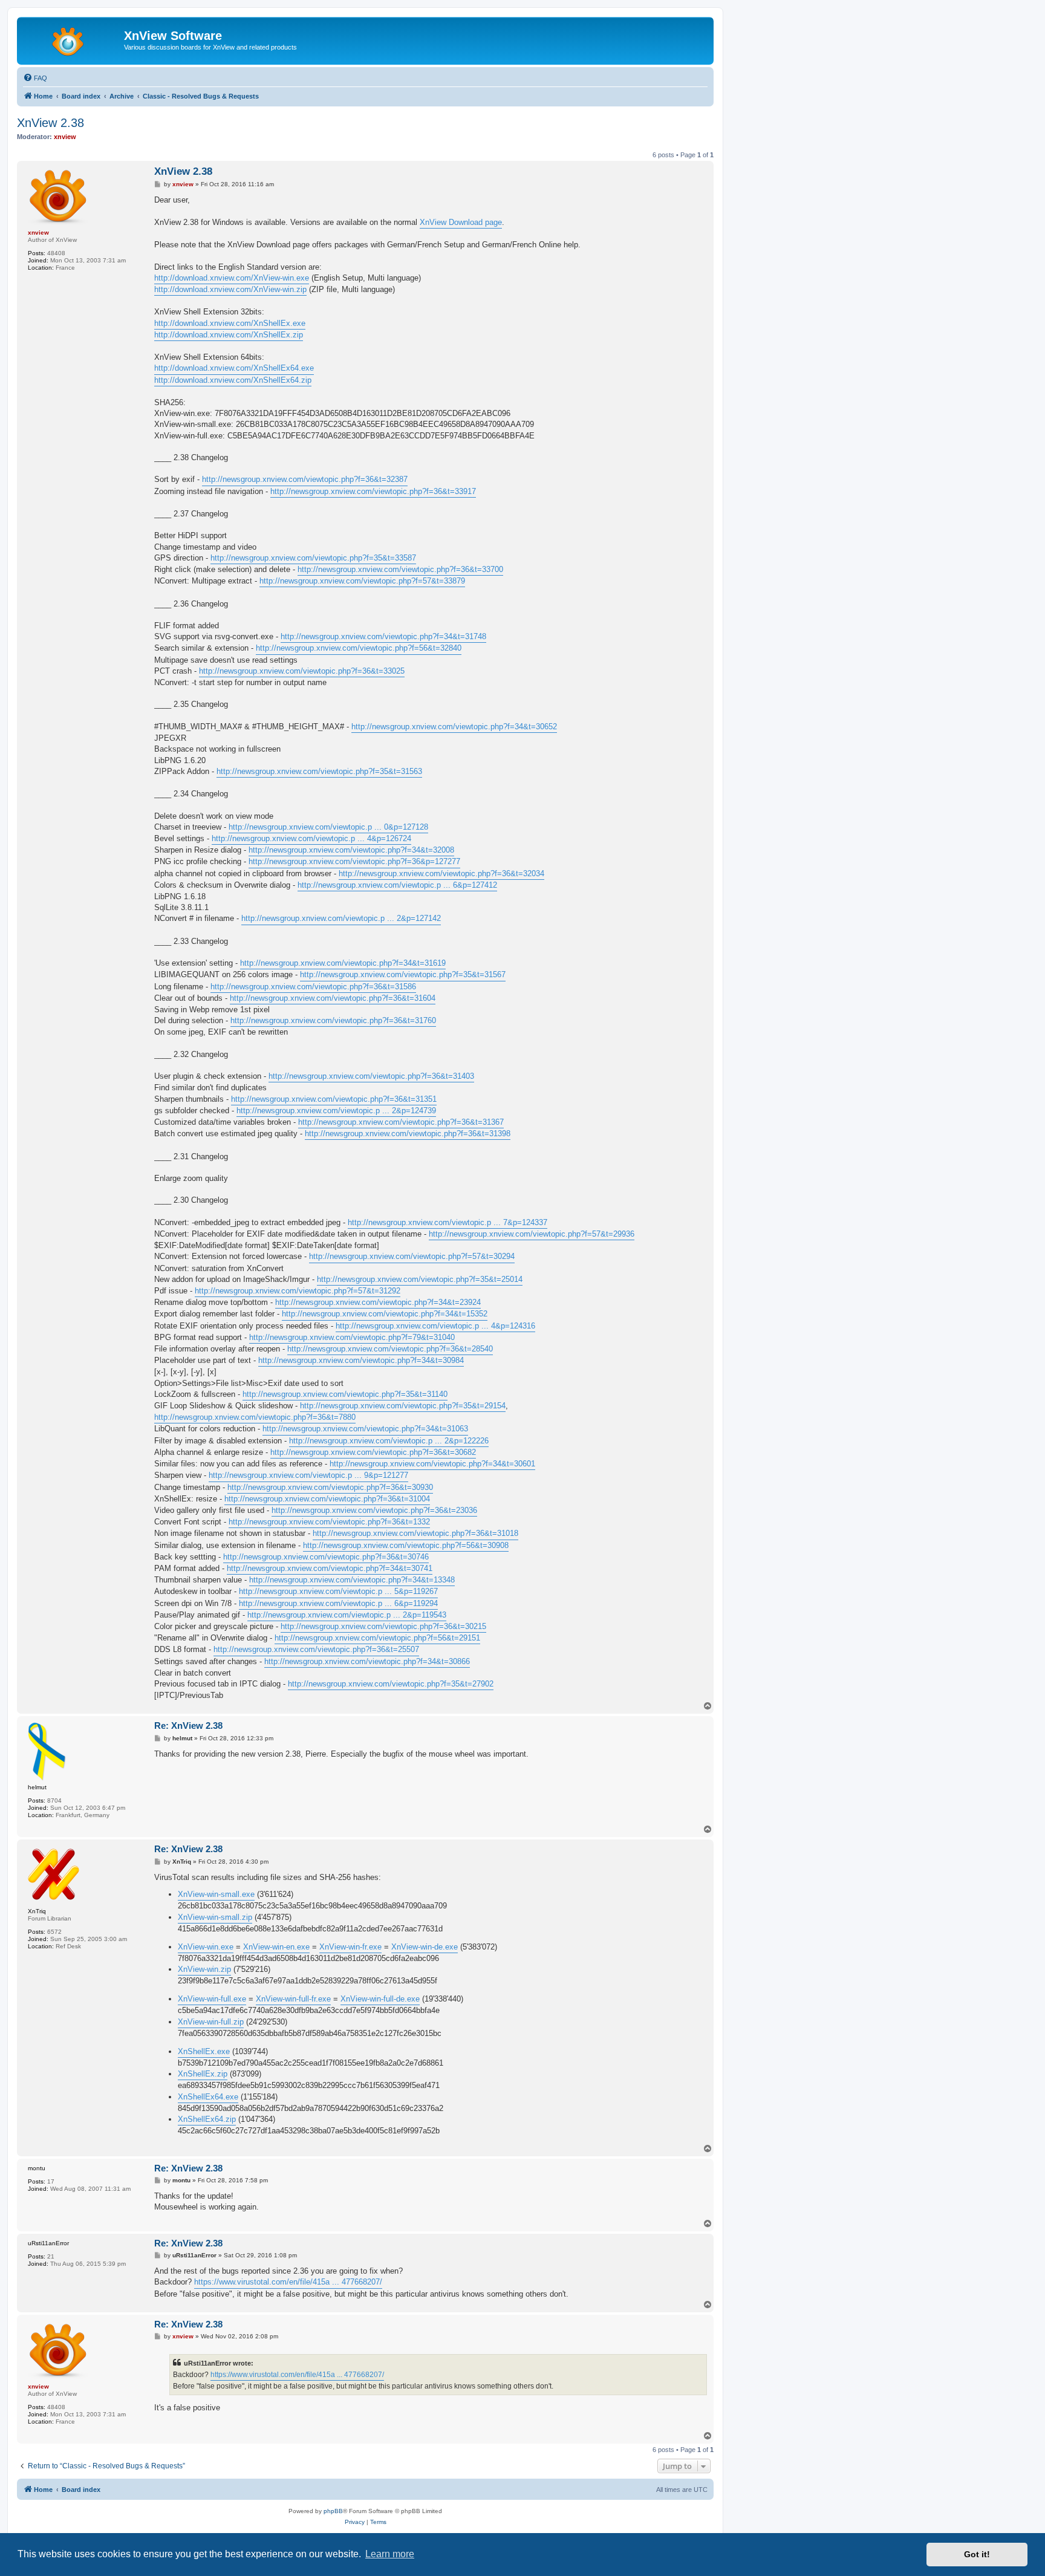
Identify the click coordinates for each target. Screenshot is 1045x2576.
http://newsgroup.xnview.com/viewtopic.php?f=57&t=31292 (298, 1291)
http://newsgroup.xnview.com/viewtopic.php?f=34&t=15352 (385, 1314)
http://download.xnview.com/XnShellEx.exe (230, 323)
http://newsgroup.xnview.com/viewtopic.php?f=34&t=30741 (330, 1568)
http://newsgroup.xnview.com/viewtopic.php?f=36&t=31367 (401, 1122)
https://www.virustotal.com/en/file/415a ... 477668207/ (288, 2282)
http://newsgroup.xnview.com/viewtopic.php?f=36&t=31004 (327, 1499)
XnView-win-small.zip (215, 1917)
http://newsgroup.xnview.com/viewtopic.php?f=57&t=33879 (362, 581)
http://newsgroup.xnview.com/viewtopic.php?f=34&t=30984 (361, 1360)
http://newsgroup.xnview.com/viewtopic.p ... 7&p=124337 (448, 1222)
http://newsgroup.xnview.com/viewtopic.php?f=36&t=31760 (333, 1020)
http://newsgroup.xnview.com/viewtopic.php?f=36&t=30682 (373, 1452)
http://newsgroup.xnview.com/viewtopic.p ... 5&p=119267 (338, 1591)
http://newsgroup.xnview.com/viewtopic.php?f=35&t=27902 (391, 1684)
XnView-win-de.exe (425, 1947)
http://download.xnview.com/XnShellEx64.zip (233, 380)
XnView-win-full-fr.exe (293, 1999)
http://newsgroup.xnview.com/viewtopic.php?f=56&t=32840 (359, 648)
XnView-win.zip (204, 1969)
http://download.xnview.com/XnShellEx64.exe (234, 368)
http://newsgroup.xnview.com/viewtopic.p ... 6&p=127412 (397, 885)
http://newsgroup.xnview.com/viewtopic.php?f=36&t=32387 (305, 479)
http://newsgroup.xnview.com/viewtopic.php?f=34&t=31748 (383, 636)
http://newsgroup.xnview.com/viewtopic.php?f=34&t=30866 (367, 1661)
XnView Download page (461, 222)
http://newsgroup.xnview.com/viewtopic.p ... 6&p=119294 (338, 1603)
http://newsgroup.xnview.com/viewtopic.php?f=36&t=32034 (441, 873)
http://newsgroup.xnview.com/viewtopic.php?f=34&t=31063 (365, 1429)
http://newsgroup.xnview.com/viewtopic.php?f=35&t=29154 (403, 1406)
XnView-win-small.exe (216, 1894)
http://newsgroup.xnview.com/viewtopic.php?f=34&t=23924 (378, 1302)
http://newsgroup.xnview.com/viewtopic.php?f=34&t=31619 (343, 963)
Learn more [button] (390, 2554)
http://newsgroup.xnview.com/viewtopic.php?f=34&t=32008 (351, 850)
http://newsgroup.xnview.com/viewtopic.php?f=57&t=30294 (412, 1256)
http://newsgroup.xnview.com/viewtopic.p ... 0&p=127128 (328, 827)
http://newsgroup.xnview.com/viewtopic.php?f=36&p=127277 (354, 861)
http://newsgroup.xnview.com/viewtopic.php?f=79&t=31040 (352, 1337)
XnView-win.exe (206, 1947)
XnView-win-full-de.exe (380, 1999)
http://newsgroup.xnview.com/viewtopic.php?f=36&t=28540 (390, 1349)
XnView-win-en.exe (276, 1947)
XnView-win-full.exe (212, 1999)
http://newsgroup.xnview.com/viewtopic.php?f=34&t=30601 (432, 1464)
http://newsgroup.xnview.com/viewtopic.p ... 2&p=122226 (389, 1441)
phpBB (333, 2511)
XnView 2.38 (50, 123)
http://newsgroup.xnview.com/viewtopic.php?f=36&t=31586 (313, 987)
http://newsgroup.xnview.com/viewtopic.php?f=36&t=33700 (400, 569)
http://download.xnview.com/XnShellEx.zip (229, 335)
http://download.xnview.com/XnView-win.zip (230, 289)
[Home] (72, 39)
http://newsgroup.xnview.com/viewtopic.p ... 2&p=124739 (336, 1111)
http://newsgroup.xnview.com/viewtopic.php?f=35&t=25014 (420, 1279)
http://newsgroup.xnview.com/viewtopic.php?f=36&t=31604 (333, 998)
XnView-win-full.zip (211, 2022)
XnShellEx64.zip (207, 2119)
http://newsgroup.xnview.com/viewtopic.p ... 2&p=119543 (347, 1615)
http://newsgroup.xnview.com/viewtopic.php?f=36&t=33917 (373, 491)
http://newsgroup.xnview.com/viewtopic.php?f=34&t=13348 (352, 1580)
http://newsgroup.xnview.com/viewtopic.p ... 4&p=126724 (311, 838)
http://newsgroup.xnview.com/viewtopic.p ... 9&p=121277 (308, 1475)
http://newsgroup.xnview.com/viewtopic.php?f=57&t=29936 (532, 1234)
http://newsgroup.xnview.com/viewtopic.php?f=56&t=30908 (406, 1545)
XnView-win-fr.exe (350, 1947)
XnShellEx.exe (204, 2051)
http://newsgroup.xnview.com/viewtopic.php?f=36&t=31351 (334, 1099)
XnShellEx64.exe (208, 2097)
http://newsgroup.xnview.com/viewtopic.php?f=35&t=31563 (319, 771)
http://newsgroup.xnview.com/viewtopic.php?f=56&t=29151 (377, 1638)
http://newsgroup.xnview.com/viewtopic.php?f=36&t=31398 (408, 1134)
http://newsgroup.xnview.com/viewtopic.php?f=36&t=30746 (326, 1557)
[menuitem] (35, 78)
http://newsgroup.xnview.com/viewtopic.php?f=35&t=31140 (345, 1394)
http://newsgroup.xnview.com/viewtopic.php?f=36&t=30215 (383, 1626)
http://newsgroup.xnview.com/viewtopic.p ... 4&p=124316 (435, 1326)
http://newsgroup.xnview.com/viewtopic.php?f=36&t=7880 (255, 1417)
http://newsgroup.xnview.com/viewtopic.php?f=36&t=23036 (374, 1510)
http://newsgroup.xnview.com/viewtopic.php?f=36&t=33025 (302, 671)
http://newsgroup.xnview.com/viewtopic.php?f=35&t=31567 (403, 974)
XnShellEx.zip (203, 2074)
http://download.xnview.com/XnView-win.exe (232, 278)
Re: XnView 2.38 (188, 1725)
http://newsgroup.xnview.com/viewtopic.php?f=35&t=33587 (313, 558)
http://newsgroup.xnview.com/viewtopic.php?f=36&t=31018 (415, 1533)
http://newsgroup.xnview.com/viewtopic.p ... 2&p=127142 (341, 918)
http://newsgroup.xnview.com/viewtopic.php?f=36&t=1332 (329, 1522)
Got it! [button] (977, 2554)
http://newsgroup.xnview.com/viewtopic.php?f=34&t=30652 (454, 727)
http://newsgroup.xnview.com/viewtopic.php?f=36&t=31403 (371, 1076)
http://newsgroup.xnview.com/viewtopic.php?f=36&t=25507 (316, 1649)
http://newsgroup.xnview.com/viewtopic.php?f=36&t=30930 (330, 1487)
